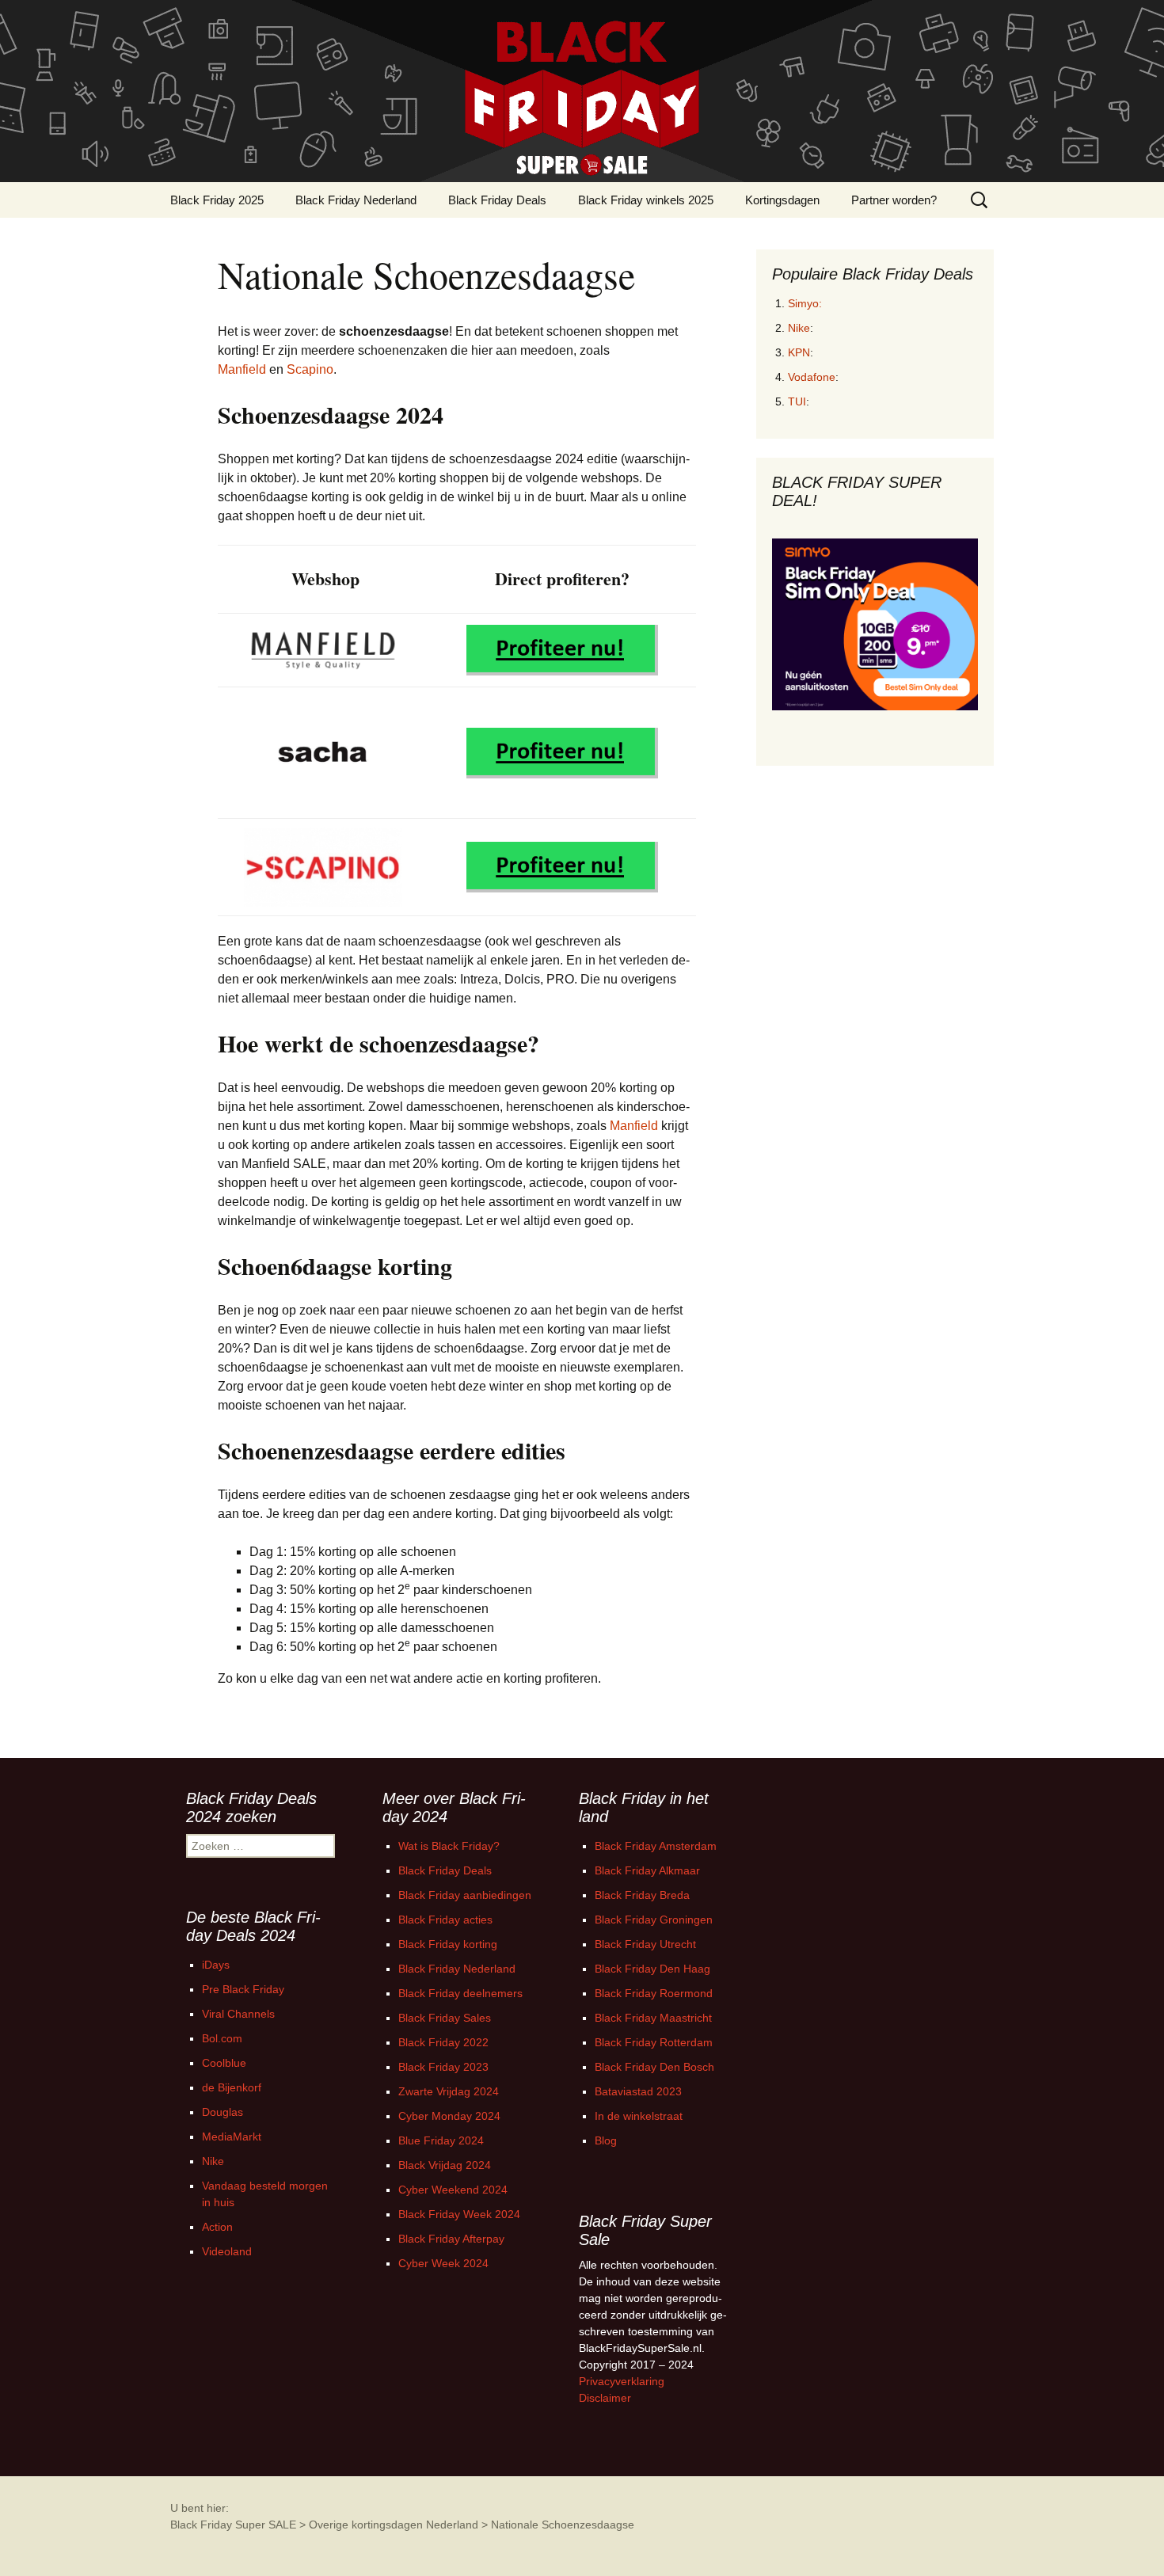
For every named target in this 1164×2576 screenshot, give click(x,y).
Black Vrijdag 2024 (445, 2165)
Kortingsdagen (782, 200)
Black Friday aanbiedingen (465, 1895)
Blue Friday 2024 (441, 2140)
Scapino (310, 369)
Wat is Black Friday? (449, 1846)
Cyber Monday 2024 (449, 2116)
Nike (799, 328)
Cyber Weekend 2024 (453, 2190)
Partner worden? (894, 200)
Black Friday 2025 (217, 200)
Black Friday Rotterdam (654, 2042)
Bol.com (222, 2038)
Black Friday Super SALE (233, 2525)
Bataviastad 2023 (638, 2091)
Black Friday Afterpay (451, 2239)
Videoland (227, 2251)
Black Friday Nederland (356, 200)
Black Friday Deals (497, 200)
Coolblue (224, 2063)
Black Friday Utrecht (645, 1944)
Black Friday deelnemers (460, 1993)
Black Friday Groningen (654, 1920)
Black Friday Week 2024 (459, 2214)
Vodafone (812, 377)
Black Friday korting (448, 1944)
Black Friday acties (445, 1920)
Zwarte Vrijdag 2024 (449, 2091)
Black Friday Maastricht (653, 2018)
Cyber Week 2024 (443, 2263)
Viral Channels (238, 2014)
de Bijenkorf (232, 2087)
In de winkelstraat (639, 2116)
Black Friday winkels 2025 (646, 200)
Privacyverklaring (622, 2381)
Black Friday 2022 (443, 2042)
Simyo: (805, 303)
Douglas (223, 2112)
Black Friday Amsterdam (656, 1846)
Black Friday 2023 (443, 2067)
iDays (216, 1965)
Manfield (242, 369)
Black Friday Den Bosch (654, 2067)
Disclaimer (605, 2398)
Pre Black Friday (243, 1989)
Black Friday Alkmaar (647, 1870)
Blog (606, 2140)
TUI (797, 401)
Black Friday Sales (445, 2018)
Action (217, 2227)
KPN (799, 352)
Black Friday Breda (642, 1895)
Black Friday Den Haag (652, 1969)
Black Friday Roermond (654, 1993)
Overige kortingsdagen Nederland (394, 2525)
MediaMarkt (232, 2137)
